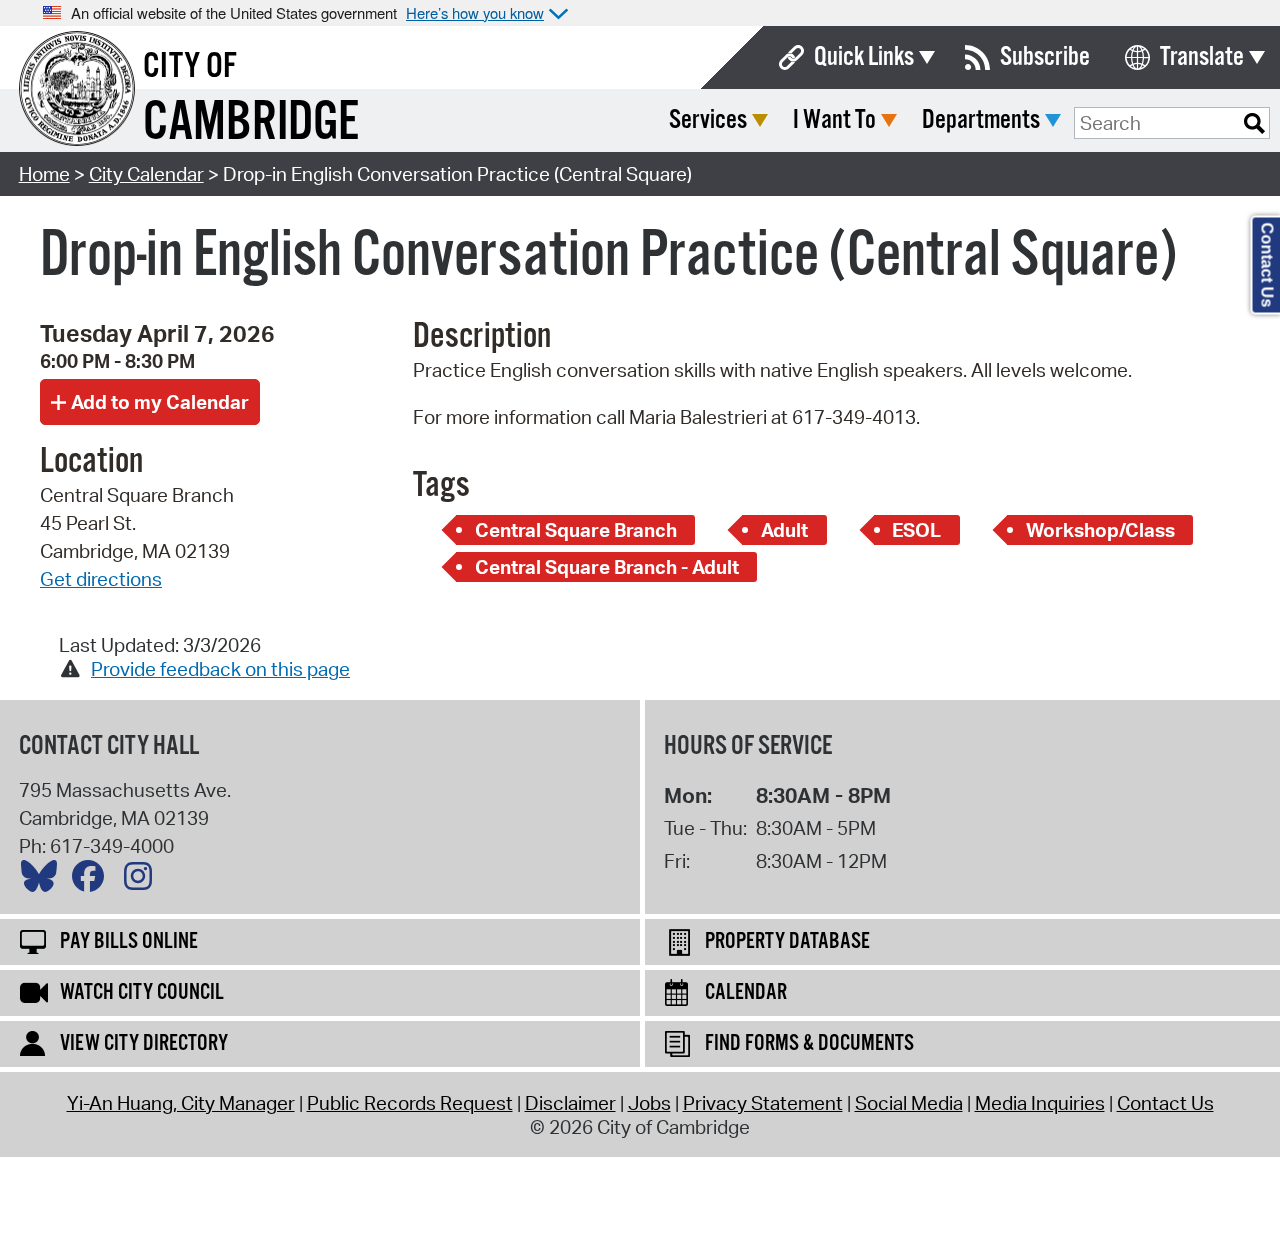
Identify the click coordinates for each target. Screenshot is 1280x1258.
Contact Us (1165, 1103)
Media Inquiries (1040, 1103)
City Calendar (146, 174)
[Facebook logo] (93, 881)
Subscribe (1045, 57)
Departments (981, 120)
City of (190, 67)
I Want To (834, 120)
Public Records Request (410, 1103)
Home (44, 174)
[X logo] (44, 881)
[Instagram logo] (143, 881)
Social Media (909, 1103)
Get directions (101, 579)
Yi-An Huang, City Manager (181, 1103)
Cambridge (251, 123)
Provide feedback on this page (220, 669)
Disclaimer (570, 1103)
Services (708, 120)
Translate (1202, 57)
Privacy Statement (763, 1103)
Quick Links (864, 57)
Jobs (649, 1103)
